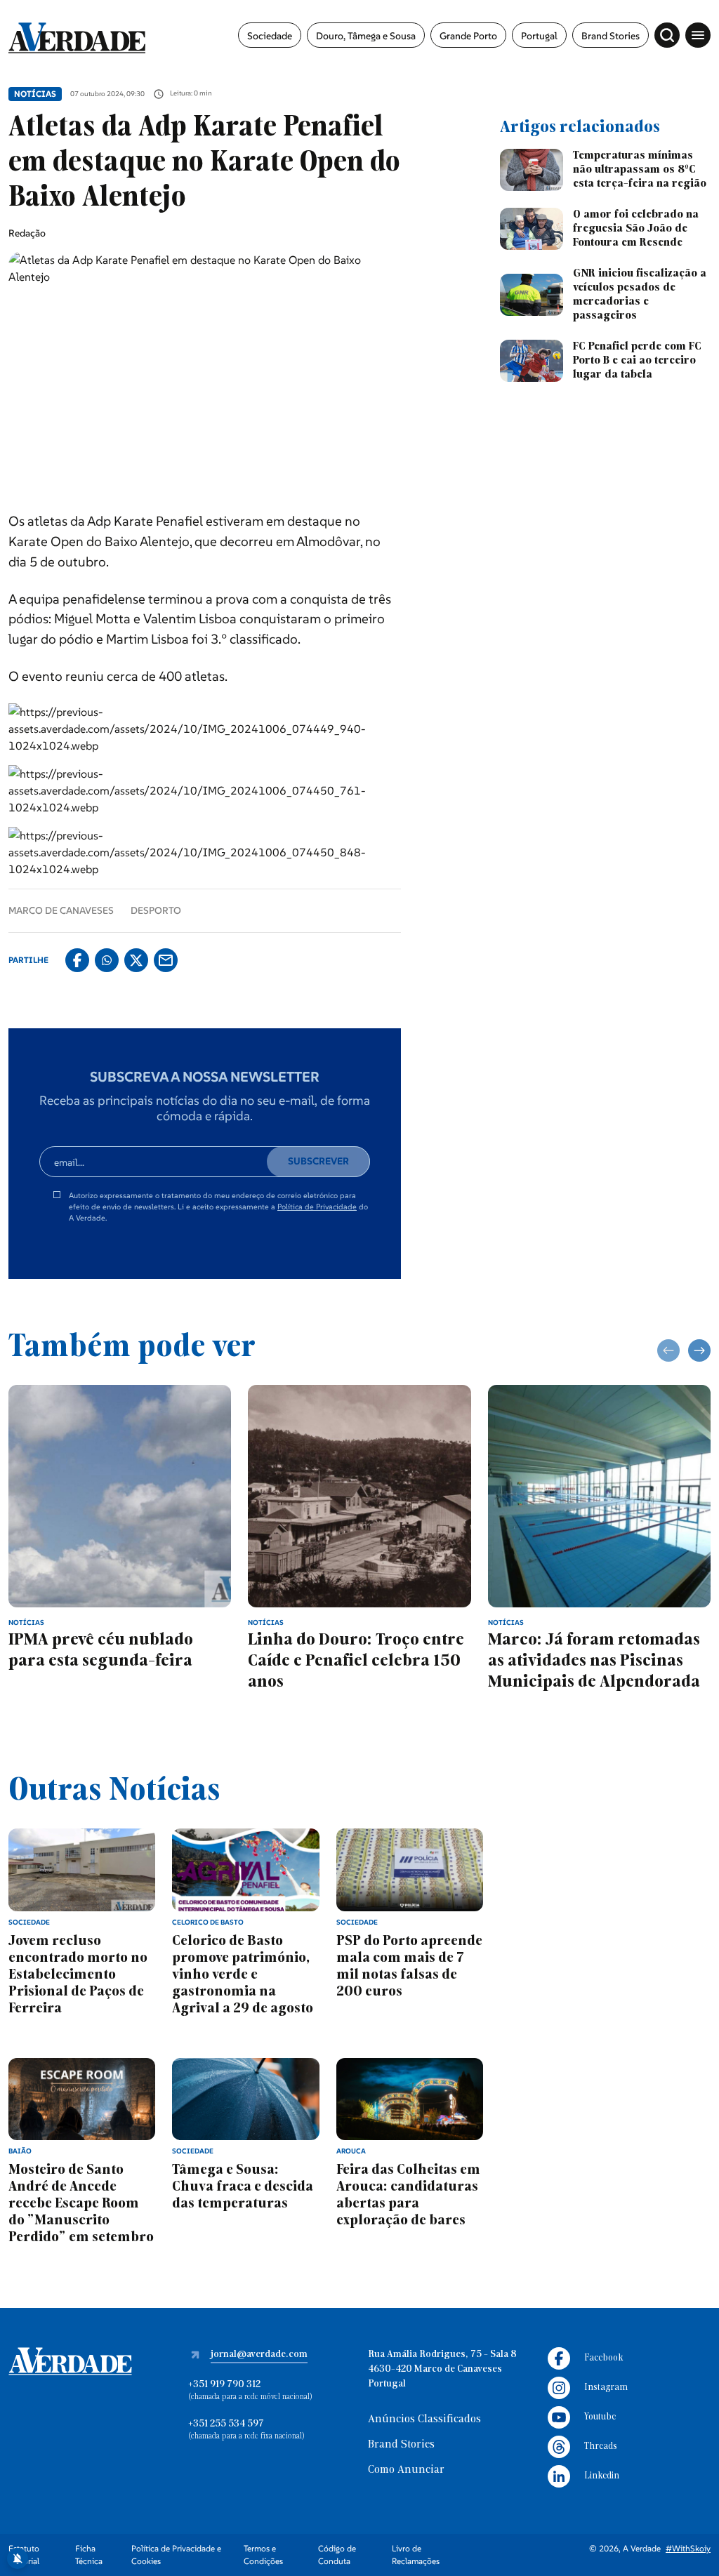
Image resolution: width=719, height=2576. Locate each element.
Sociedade (270, 36)
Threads (601, 2446)
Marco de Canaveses (61, 910)
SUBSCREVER (318, 1161)
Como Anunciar (406, 2470)
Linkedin (602, 2476)
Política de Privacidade (317, 1207)
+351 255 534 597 (226, 2424)
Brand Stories (611, 36)
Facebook (603, 2358)
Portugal (539, 36)
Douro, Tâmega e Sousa (366, 36)
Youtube (600, 2417)
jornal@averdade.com (259, 2355)
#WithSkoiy (688, 2548)
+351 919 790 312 (224, 2385)
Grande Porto (468, 36)
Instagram (606, 2388)
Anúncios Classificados (424, 2419)
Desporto (156, 910)
